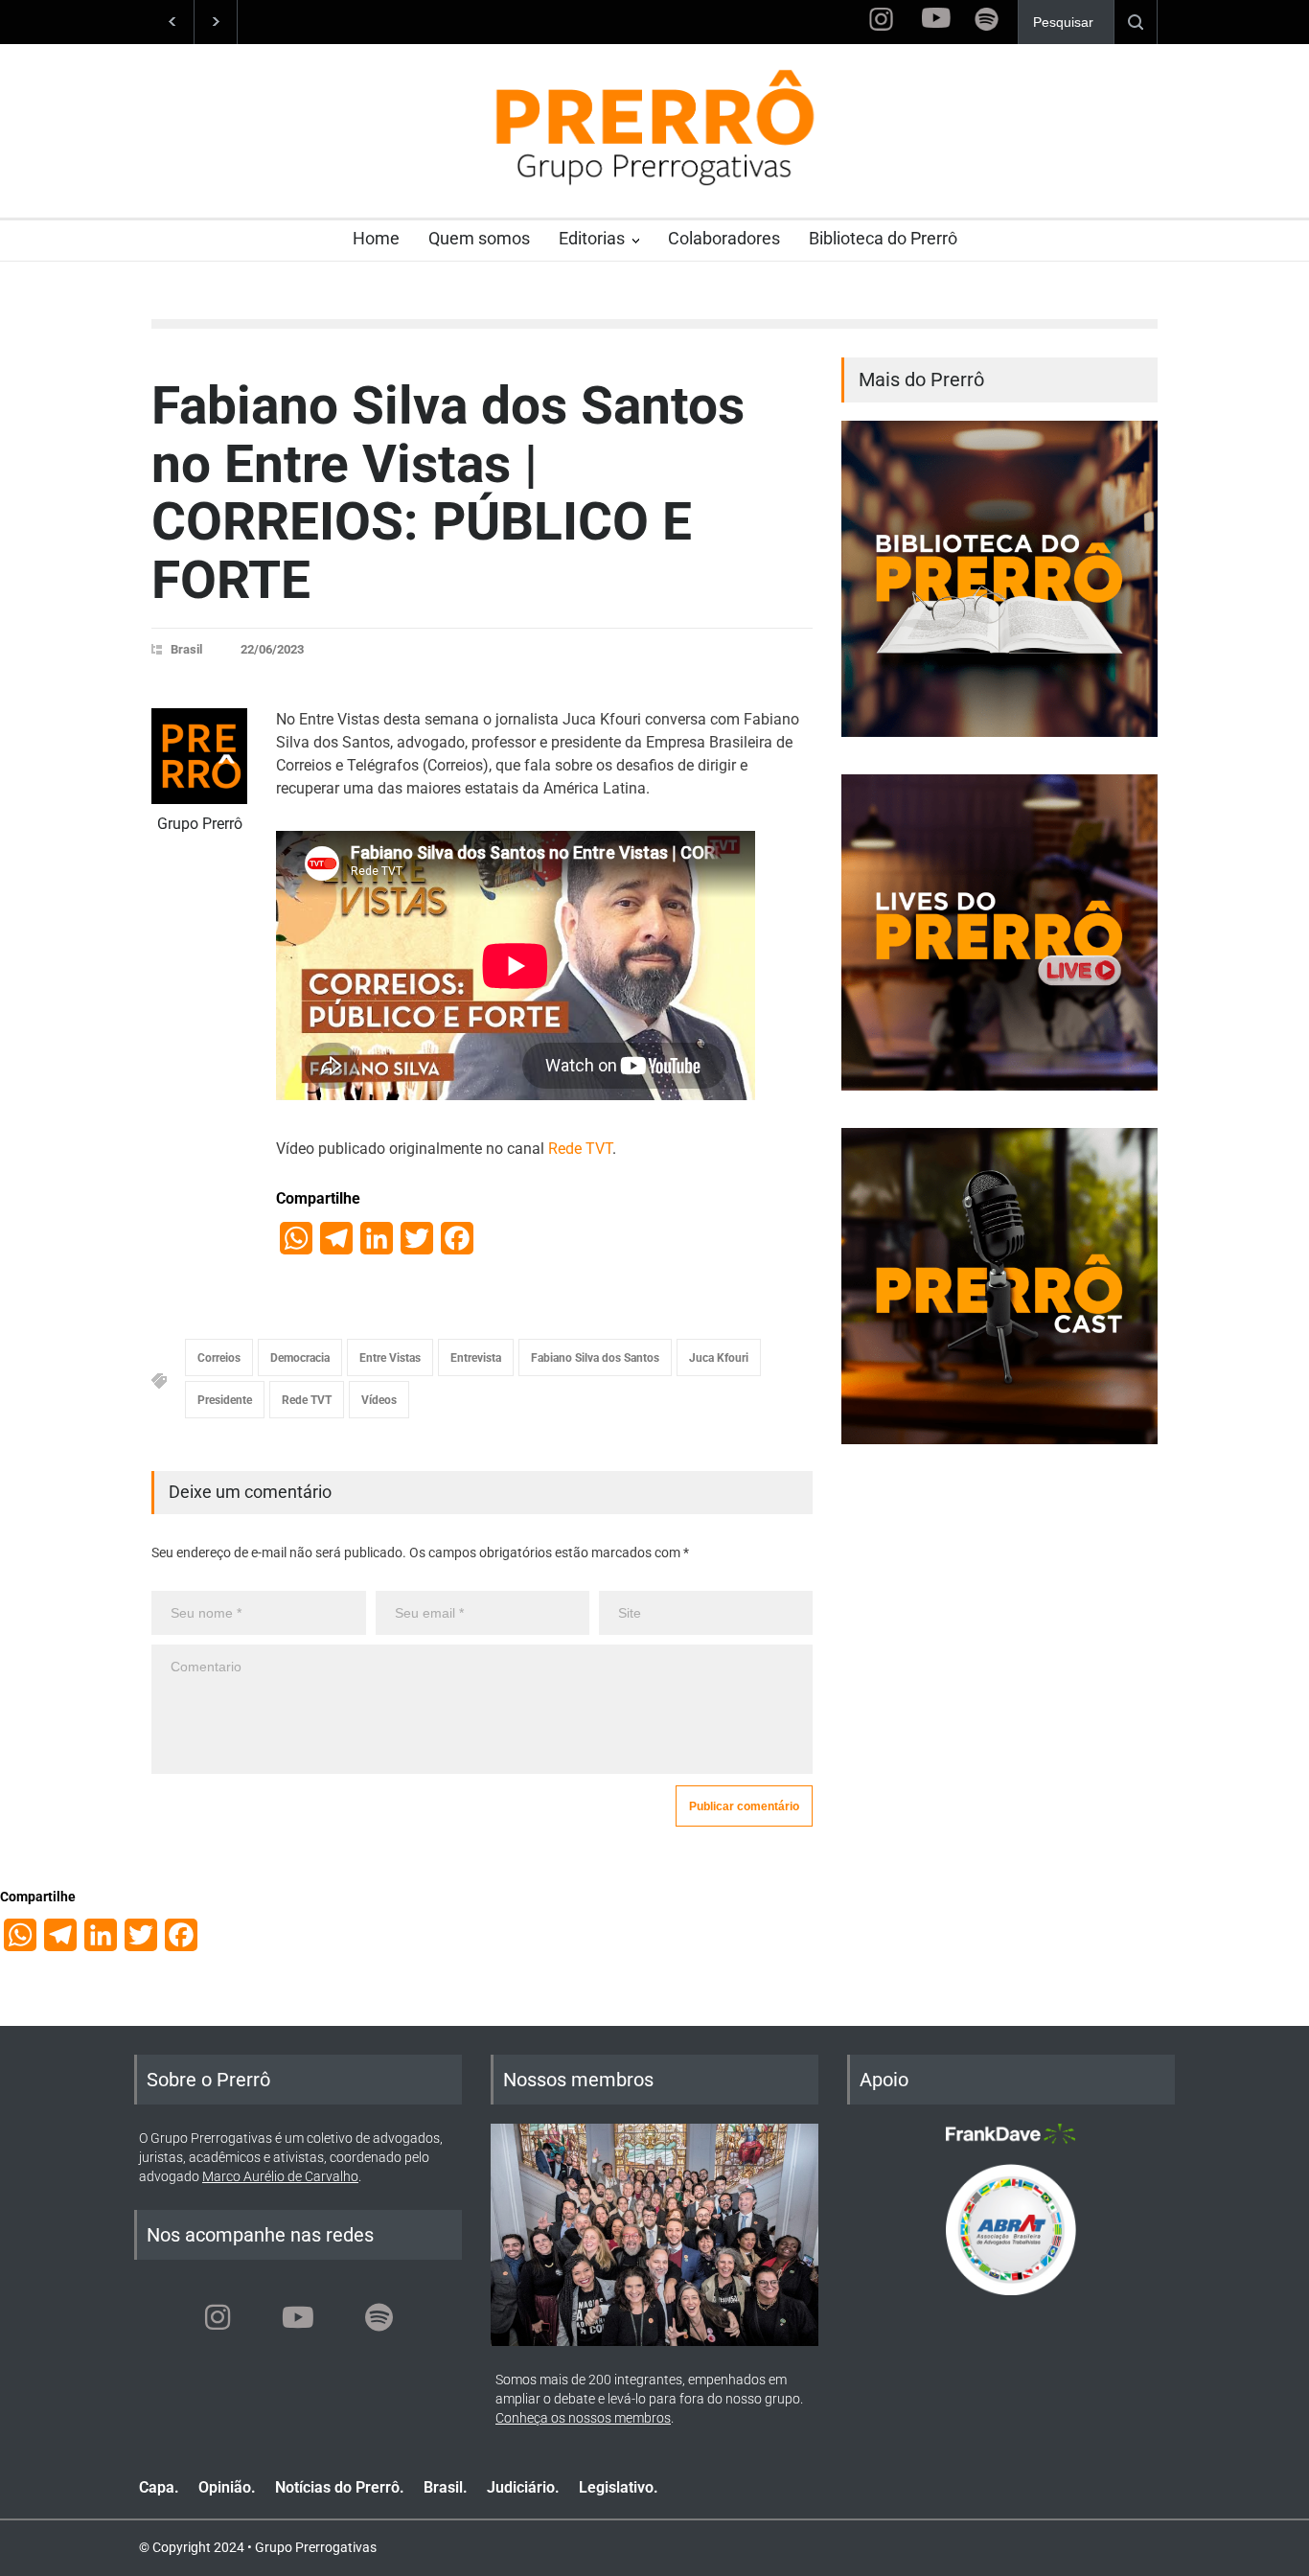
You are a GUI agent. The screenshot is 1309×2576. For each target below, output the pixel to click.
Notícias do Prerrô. (340, 2487)
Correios (219, 1358)
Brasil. (446, 2487)
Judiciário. (523, 2487)
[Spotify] (379, 2317)
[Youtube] (298, 2317)
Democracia (300, 1358)
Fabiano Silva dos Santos (595, 1358)
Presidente (225, 1400)
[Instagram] (218, 2317)
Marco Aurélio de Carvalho (280, 2176)
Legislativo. (619, 2487)
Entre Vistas (390, 1358)
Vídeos (379, 1400)
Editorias (592, 238)
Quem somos (479, 238)
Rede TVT (580, 1149)
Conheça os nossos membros (583, 2418)
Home (376, 238)
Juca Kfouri (719, 1358)
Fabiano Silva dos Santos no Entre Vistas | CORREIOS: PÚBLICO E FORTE (448, 493)
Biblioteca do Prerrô (883, 238)
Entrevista (476, 1358)
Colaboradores (724, 238)
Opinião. (227, 2487)
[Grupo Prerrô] (199, 756)
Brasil (186, 649)
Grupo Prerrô (200, 824)
